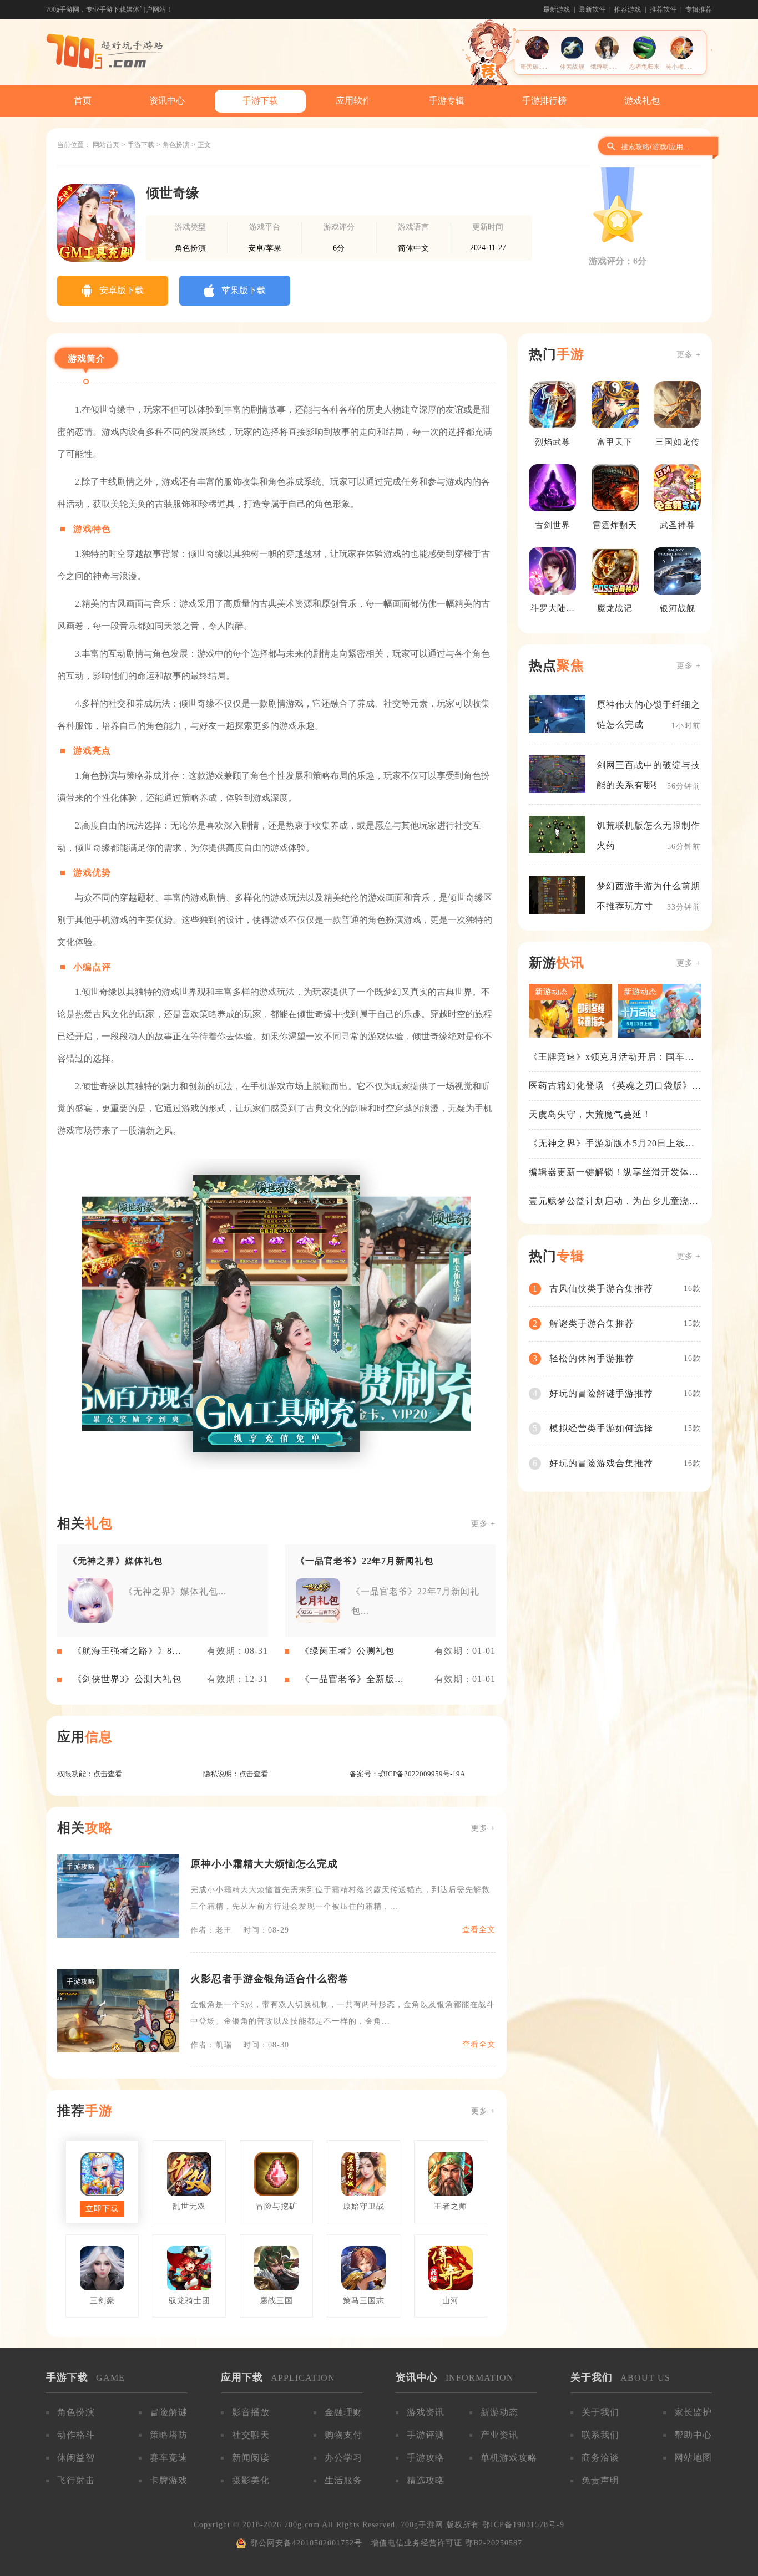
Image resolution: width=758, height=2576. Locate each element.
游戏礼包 (642, 101)
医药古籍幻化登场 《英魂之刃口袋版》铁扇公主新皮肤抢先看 (610, 1086)
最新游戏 (557, 9)
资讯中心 (167, 101)
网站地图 (693, 2458)
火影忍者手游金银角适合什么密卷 (269, 1979)
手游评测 (426, 2435)
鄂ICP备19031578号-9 (523, 2525)
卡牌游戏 (169, 2480)
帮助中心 (693, 2435)
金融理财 (343, 2412)
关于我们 (600, 2412)
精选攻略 (426, 2480)
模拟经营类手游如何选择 (601, 1428)
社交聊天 (251, 2435)
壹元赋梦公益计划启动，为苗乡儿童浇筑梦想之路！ (614, 1202)
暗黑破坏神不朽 (542, 67)
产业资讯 (499, 2435)
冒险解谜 (169, 2412)
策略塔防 (169, 2435)
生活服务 (343, 2480)
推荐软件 (663, 9)
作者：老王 (211, 1930)
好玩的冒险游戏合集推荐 (601, 1463)
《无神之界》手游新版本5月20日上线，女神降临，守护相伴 (612, 1144)
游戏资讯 (426, 2412)
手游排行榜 (544, 101)
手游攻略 (426, 2458)
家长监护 (693, 2412)
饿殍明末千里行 (612, 67)
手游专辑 (447, 101)
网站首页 (106, 145)
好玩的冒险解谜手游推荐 (601, 1393)
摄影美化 (251, 2480)
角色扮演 (176, 145)
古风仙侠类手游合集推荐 (601, 1289)
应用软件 (353, 101)
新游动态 (499, 2412)
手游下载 (260, 101)
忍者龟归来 (645, 67)
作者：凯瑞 (211, 2045)
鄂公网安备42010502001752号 (306, 2543)
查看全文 (479, 1930)
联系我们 (600, 2435)
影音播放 (251, 2412)
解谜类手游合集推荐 (592, 1323)
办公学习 (343, 2458)
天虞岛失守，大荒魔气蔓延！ (590, 1114)
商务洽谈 (600, 2458)
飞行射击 (76, 2480)
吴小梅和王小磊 (687, 67)
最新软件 (592, 9)
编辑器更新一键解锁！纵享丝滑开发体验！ (609, 1173)
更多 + (483, 1524)
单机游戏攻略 (509, 2458)
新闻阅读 (251, 2458)
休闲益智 (76, 2458)
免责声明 (600, 2480)
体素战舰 (572, 67)
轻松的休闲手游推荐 (592, 1358)
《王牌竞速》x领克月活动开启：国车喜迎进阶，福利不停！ (612, 1058)
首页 (83, 101)
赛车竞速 (169, 2458)
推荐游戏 (628, 9)
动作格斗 (76, 2435)
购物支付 (343, 2435)
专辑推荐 (699, 9)
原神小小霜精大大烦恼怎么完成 (264, 1864)
